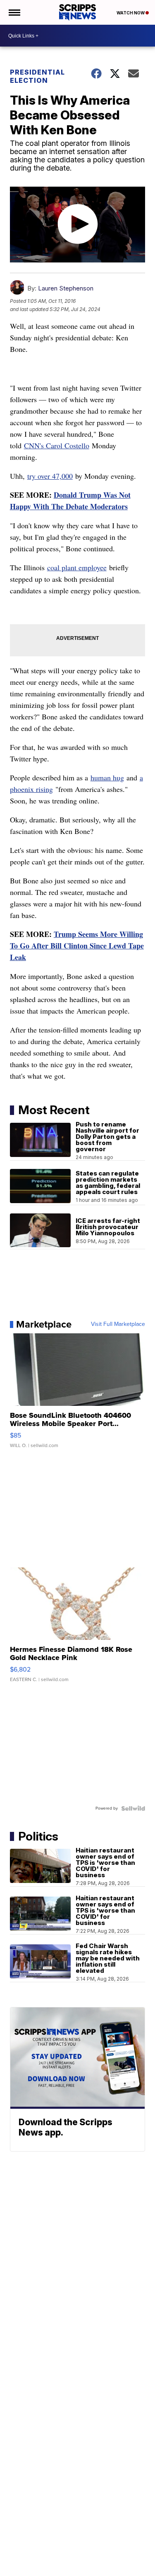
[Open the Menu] (14, 12)
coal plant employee (77, 567)
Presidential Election (37, 76)
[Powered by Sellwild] (133, 1808)
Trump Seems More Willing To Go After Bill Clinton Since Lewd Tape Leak (77, 946)
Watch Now (131, 13)
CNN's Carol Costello (57, 445)
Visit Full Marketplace (118, 1324)
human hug (107, 777)
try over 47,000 (50, 476)
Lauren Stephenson (66, 288)
